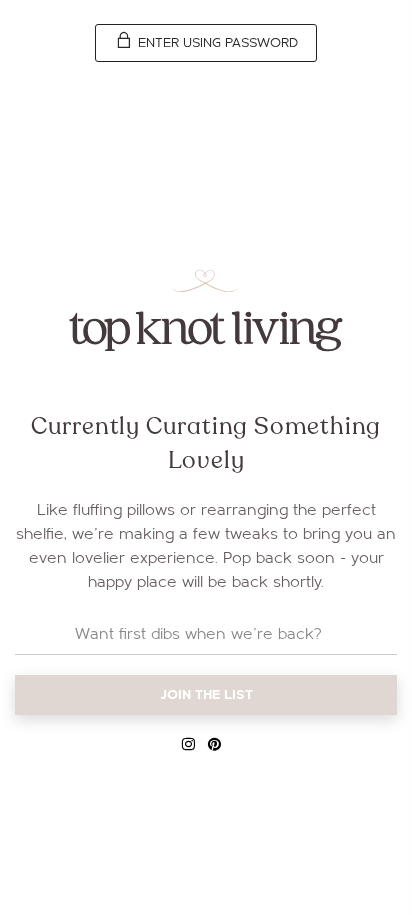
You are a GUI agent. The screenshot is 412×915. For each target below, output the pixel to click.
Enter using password (216, 43)
